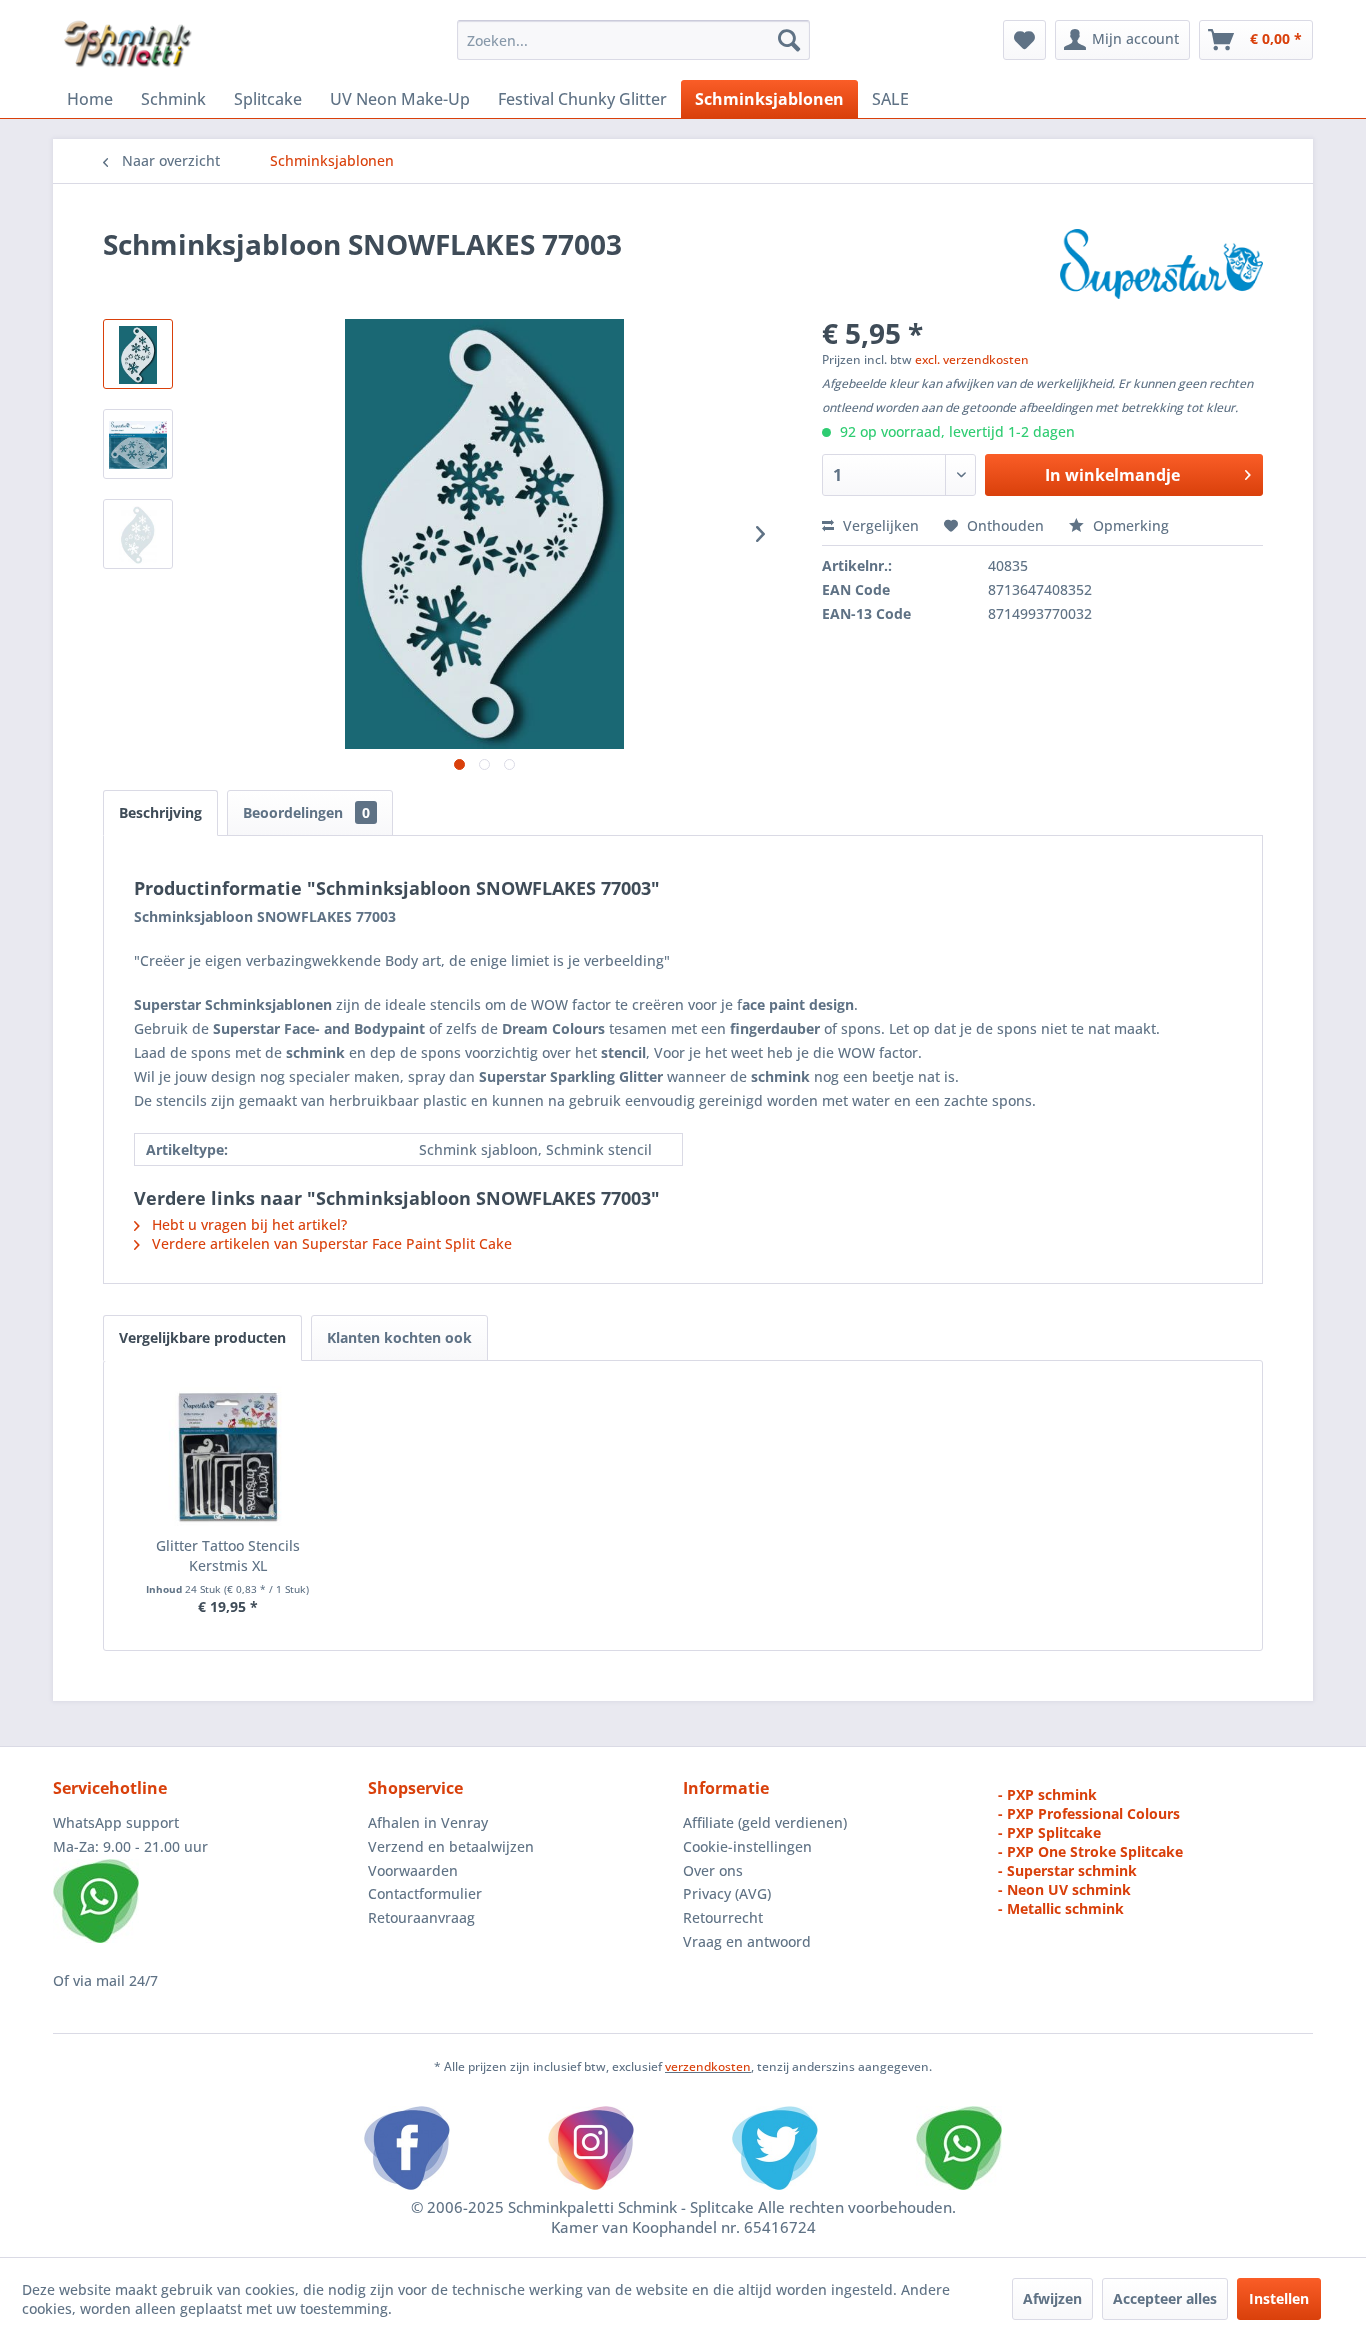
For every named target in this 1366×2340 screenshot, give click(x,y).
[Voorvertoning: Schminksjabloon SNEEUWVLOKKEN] (138, 534)
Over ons (713, 1870)
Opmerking (1129, 525)
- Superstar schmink (1067, 1870)
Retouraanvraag (421, 1917)
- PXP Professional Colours (1089, 1813)
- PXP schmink (1047, 1794)
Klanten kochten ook (399, 1337)
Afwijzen (1052, 2298)
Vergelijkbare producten (202, 1337)
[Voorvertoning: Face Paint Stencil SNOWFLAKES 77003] (138, 354)
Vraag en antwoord (747, 1941)
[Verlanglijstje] (1024, 40)
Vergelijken (879, 525)
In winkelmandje (1112, 475)
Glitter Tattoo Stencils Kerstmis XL (228, 1555)
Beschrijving (160, 812)
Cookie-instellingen (747, 1846)
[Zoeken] (789, 40)
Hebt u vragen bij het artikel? (247, 1224)
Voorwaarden (413, 1870)
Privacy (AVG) (727, 1893)
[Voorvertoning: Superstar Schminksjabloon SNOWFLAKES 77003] (138, 444)
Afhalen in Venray (428, 1822)
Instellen (1279, 2298)
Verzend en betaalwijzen (451, 1846)
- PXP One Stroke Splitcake (1090, 1851)
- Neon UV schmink (1064, 1889)
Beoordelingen (306, 812)
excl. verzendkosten (972, 359)
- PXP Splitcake (1049, 1832)
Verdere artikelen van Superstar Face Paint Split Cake (330, 1243)
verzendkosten (708, 2066)
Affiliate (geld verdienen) (765, 1822)
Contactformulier (425, 1893)
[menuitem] (633, 40)
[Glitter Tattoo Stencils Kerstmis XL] (228, 1456)
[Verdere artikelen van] (1161, 264)
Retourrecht (723, 1917)
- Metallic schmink (1061, 1908)
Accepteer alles (1165, 2298)
